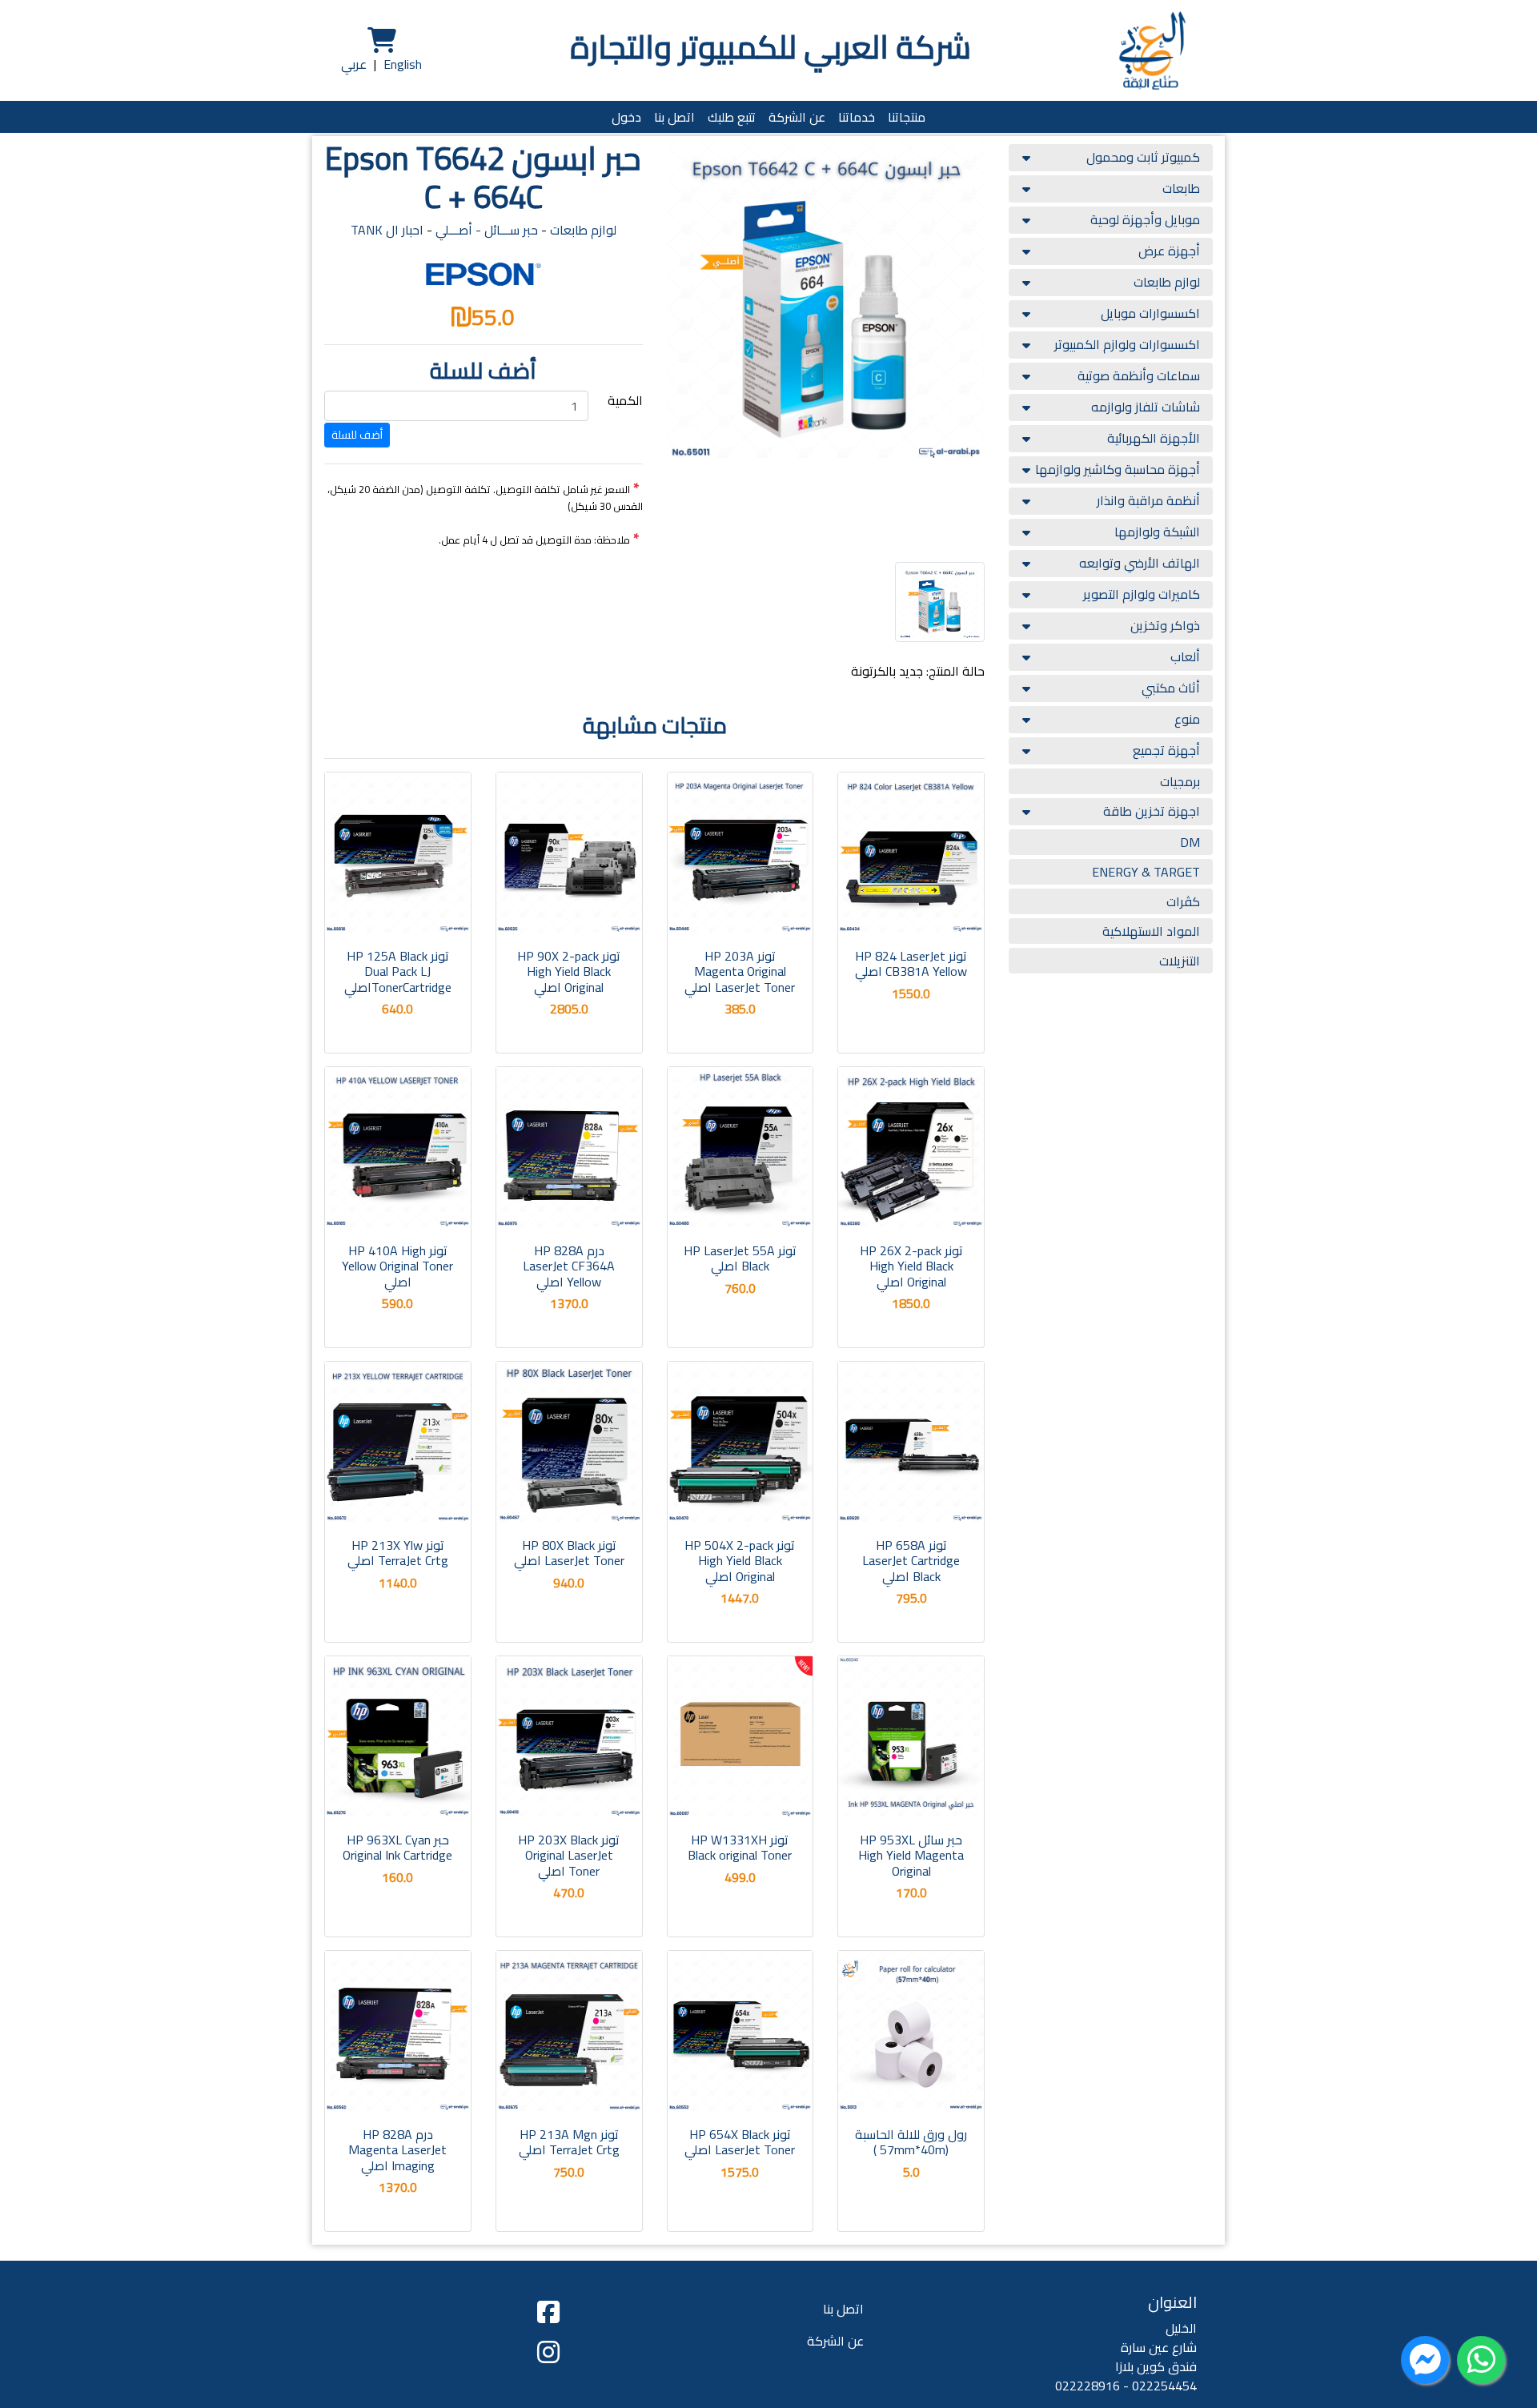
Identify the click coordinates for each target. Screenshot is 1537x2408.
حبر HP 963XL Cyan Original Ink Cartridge (397, 1847)
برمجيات (1180, 781)
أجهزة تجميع (1166, 750)
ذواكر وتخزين (1165, 625)
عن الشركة (797, 117)
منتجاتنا (907, 117)
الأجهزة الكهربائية (1154, 438)
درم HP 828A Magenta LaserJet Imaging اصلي (397, 2149)
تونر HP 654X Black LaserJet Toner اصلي (740, 2142)
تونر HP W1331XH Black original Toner (740, 1847)
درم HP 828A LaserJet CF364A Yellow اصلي (569, 1266)
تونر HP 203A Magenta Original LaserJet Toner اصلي (740, 971)
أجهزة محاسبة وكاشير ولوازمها (1118, 469)
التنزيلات (1180, 961)
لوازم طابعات (1167, 282)
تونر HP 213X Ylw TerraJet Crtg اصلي (398, 1553)
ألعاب (1185, 656)
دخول (626, 117)
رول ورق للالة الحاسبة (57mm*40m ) (911, 2142)
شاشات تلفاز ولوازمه (1146, 407)
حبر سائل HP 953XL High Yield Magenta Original (911, 1855)
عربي (354, 64)
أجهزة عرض (1169, 251)
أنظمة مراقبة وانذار (1148, 500)
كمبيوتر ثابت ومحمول (1143, 157)
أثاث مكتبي (1171, 688)
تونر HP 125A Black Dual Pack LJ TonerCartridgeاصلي (398, 971)
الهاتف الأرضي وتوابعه (1140, 563)
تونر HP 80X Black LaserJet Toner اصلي (569, 1553)
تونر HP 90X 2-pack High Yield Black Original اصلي (569, 971)
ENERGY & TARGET (1146, 872)
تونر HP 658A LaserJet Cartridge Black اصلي (911, 1560)
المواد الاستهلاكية (1151, 931)
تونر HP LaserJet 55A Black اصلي (740, 1258)
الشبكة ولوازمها (1157, 532)
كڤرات (1183, 901)
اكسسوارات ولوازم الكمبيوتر (1127, 344)
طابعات (1181, 188)
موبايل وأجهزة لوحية (1145, 219)
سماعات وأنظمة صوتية (1139, 375)
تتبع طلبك (732, 117)
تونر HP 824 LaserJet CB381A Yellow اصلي (911, 963)
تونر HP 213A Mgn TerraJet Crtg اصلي (569, 2142)
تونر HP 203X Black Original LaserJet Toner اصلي (569, 1855)
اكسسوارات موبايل (1150, 313)
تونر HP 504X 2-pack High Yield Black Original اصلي (740, 1560)
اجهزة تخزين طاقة (1152, 811)
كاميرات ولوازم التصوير (1142, 594)
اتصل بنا (674, 117)
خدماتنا (857, 117)
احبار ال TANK (387, 230)
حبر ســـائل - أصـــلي (487, 230)
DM (1190, 842)
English (403, 64)
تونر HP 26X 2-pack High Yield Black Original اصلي (911, 1266)
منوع (1187, 719)
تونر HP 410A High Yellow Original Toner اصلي (397, 1266)
